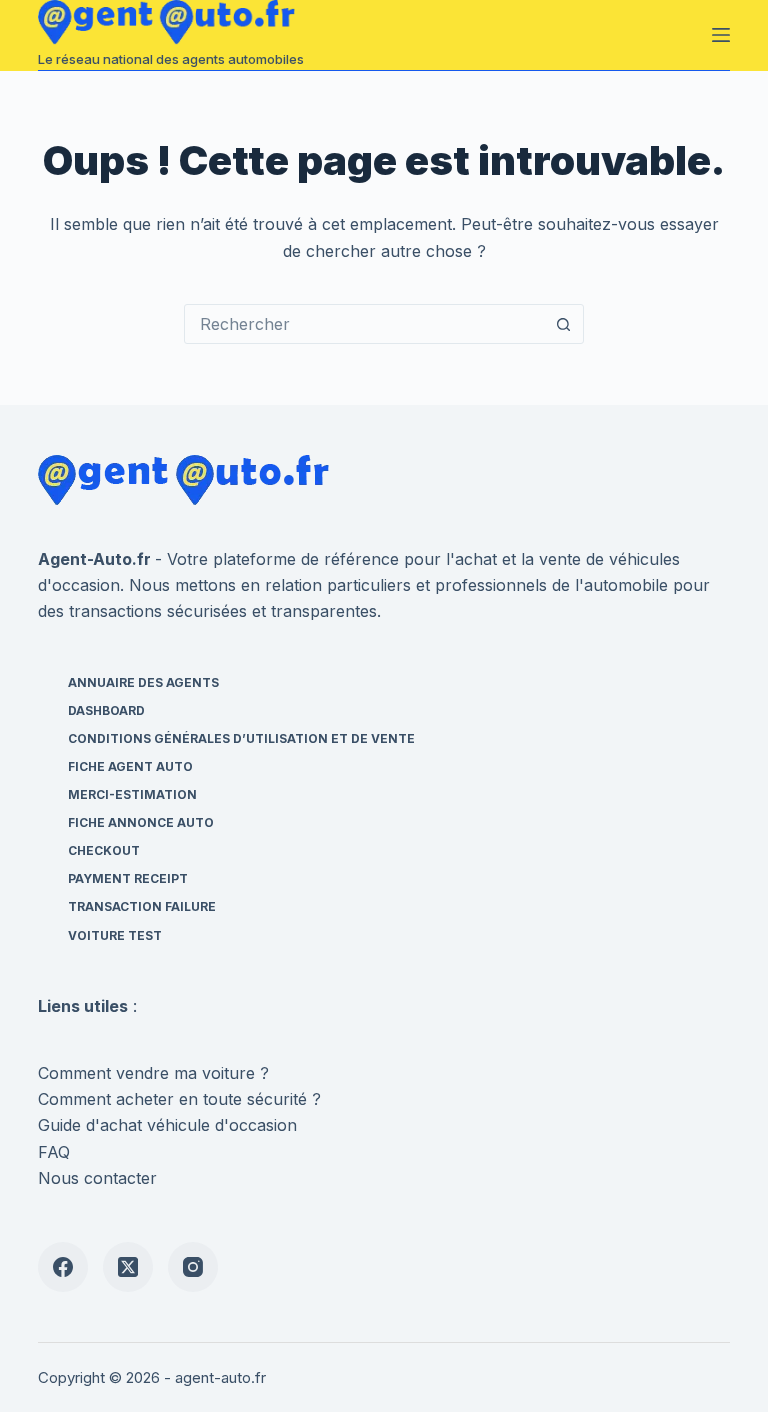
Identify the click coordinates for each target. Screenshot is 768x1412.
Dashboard (106, 710)
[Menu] (721, 35)
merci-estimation (132, 794)
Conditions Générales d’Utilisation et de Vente (241, 738)
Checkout (104, 850)
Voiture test (115, 935)
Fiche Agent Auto (130, 766)
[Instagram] (193, 1267)
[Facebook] (63, 1267)
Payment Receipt (128, 878)
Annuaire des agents (143, 682)
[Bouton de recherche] (563, 324)
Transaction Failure (142, 906)
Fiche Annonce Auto (141, 822)
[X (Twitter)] (128, 1267)
